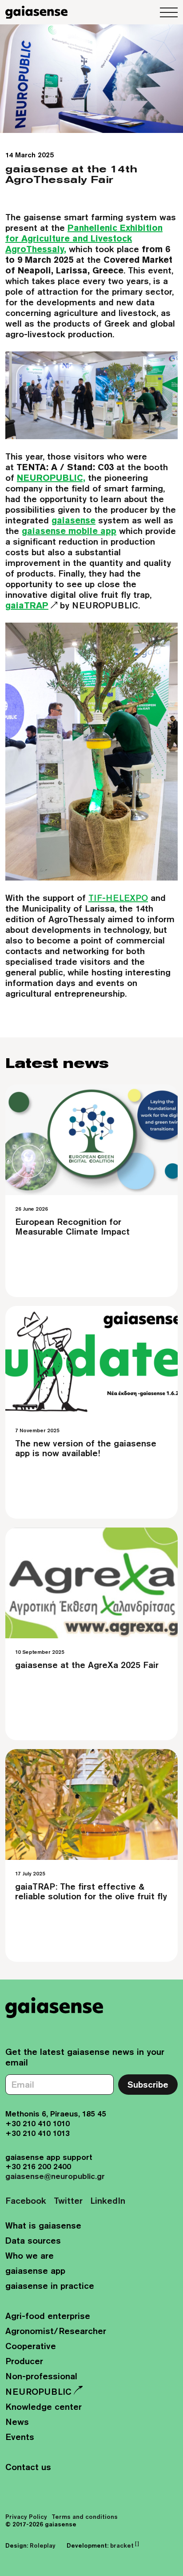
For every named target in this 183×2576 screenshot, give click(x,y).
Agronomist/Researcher (56, 2331)
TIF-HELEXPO (118, 898)
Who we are (30, 2255)
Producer (24, 2361)
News (17, 2422)
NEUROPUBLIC (38, 2391)
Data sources (33, 2240)
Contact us (28, 2467)
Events (20, 2437)
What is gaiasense (43, 2225)
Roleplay (43, 2545)
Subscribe (148, 2084)
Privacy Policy (26, 2517)
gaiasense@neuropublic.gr (55, 2176)
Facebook (26, 2200)
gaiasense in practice (50, 2286)
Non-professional (41, 2376)
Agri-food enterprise (48, 2316)
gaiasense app (35, 2270)
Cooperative (31, 2346)
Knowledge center (44, 2406)
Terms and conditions (85, 2517)
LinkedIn (108, 2200)
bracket (125, 2545)
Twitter (68, 2200)
